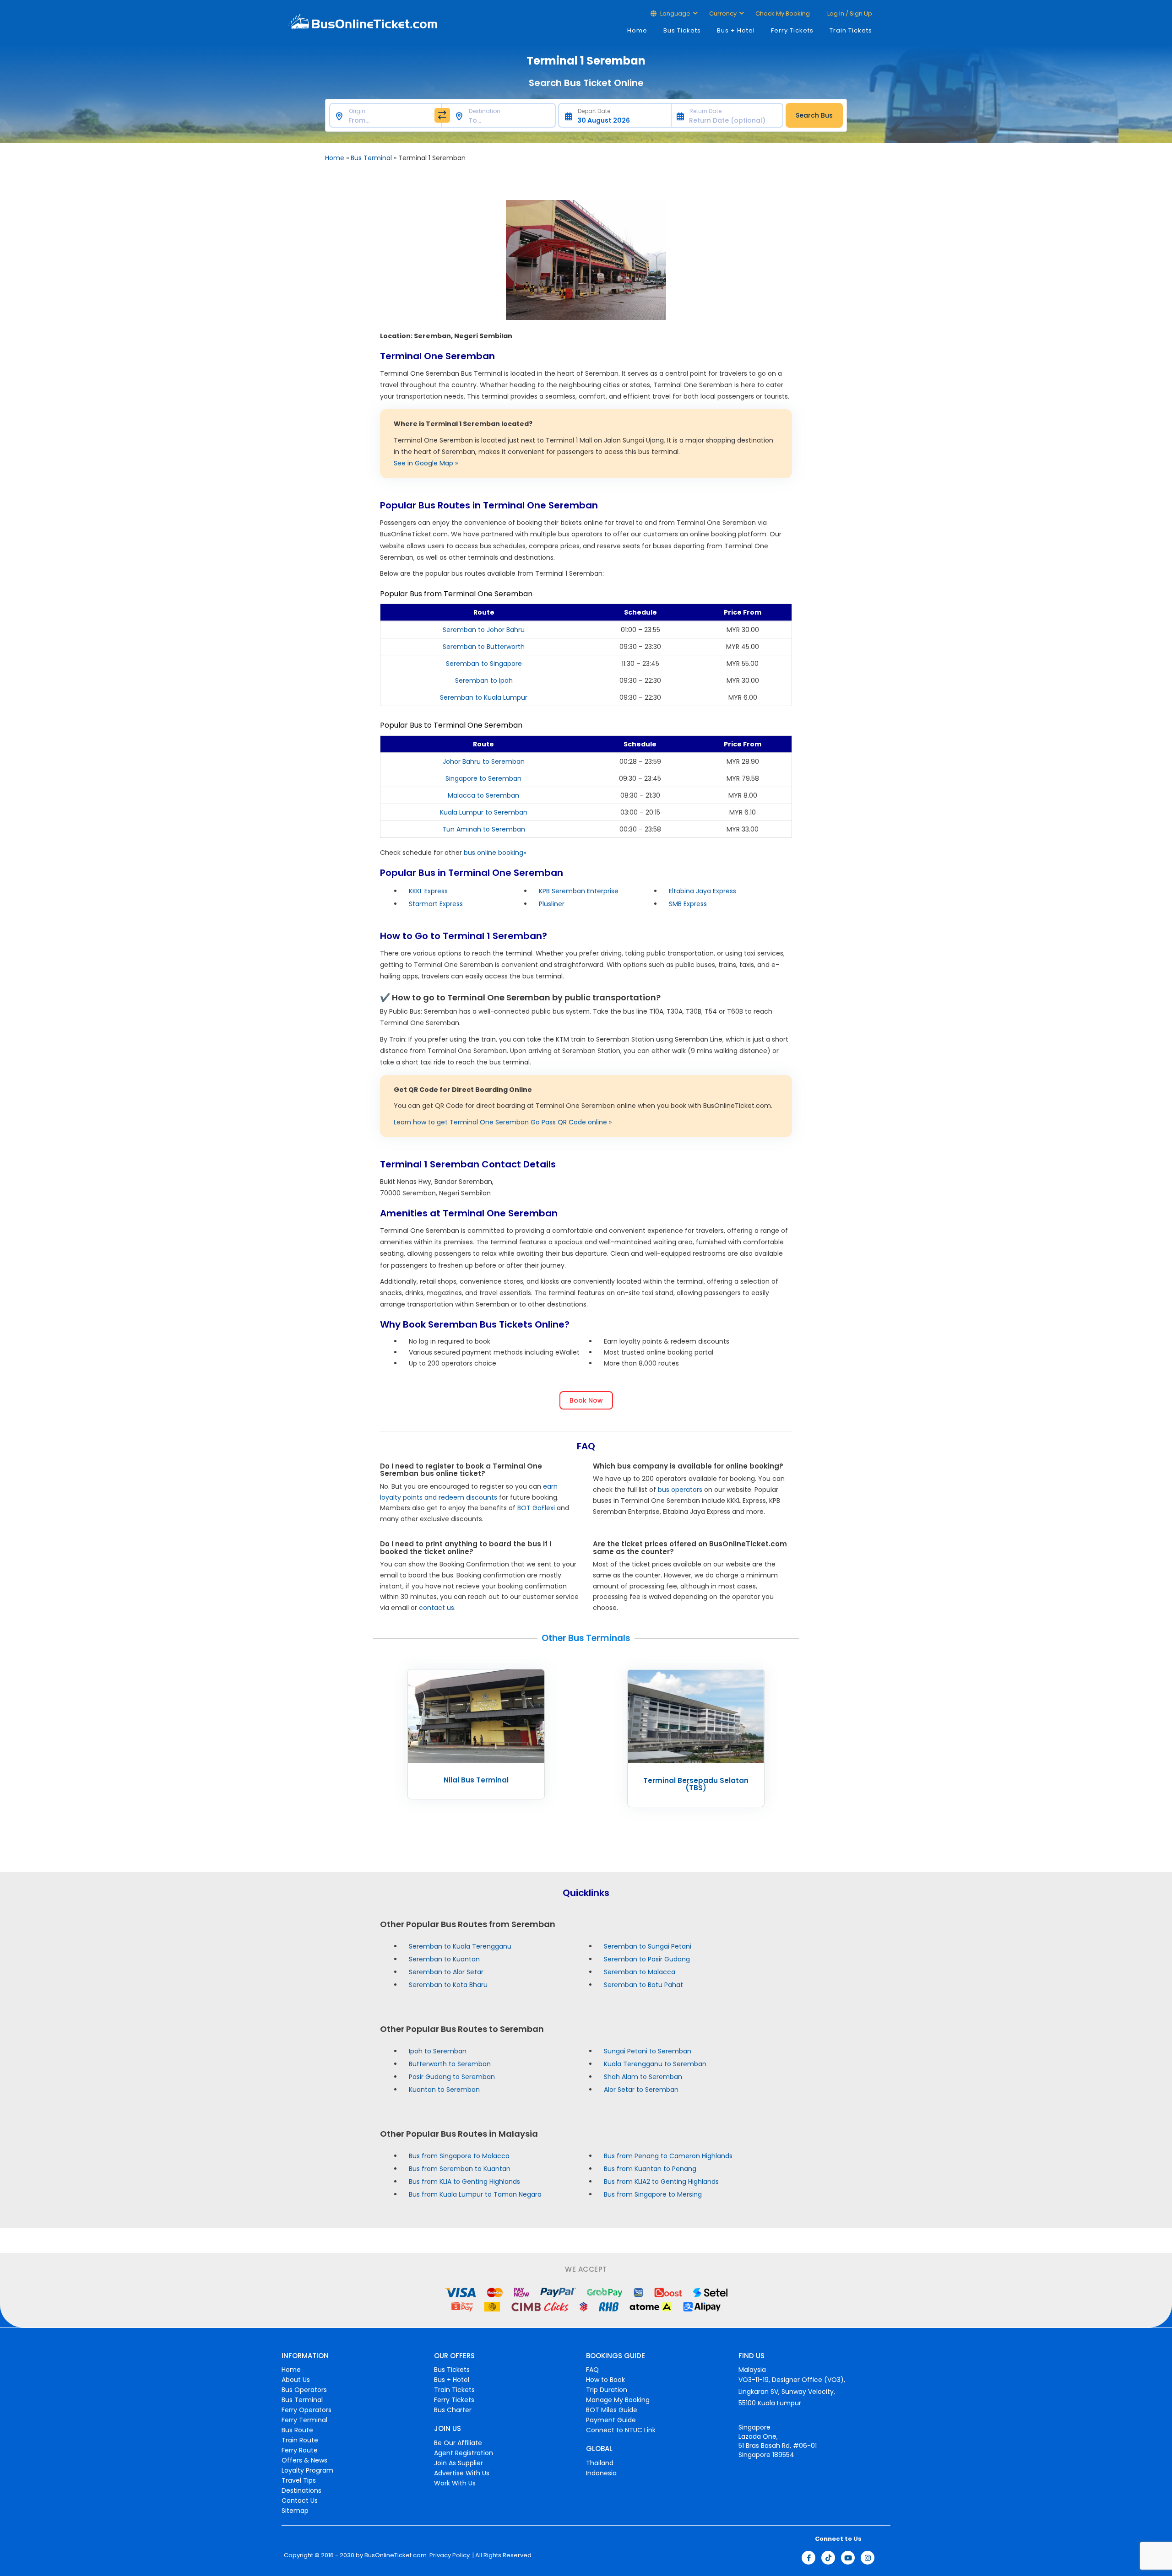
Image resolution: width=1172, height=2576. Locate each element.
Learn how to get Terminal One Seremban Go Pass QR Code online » (503, 1122)
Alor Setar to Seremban (641, 2089)
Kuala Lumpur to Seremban (484, 812)
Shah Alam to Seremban (643, 2076)
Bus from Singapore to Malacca (459, 2155)
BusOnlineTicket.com (396, 2555)
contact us (437, 1608)
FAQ (592, 2370)
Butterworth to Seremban (450, 2063)
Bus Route (297, 2430)
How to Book (605, 2380)
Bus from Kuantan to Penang (650, 2168)
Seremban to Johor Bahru (484, 630)
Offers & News (304, 2460)
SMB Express (688, 904)
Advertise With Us (462, 2473)
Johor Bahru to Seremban (484, 761)
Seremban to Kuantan (444, 1959)
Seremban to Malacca (640, 1971)
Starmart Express (436, 904)
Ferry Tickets (792, 30)
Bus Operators (304, 2390)
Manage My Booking (618, 2400)
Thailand (600, 2463)
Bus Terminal (371, 158)
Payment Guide (611, 2420)
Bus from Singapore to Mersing (653, 2194)
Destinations (301, 2490)
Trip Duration (607, 2390)
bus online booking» (495, 853)
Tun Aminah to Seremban (484, 829)
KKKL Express (428, 891)
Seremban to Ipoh (484, 680)
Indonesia (601, 2473)
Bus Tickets (682, 30)
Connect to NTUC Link (621, 2430)
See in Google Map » (426, 463)
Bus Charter (453, 2410)
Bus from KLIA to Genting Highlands (464, 2181)
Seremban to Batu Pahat (643, 1984)
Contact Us (300, 2500)
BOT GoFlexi (536, 1508)
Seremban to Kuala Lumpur (484, 697)
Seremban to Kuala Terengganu (460, 1946)
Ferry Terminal (304, 2420)
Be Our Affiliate (458, 2443)
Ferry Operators (307, 2410)
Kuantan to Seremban (444, 2089)
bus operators (680, 1490)
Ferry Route (300, 2450)
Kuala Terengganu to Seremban (655, 2063)
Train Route (300, 2440)
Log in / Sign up (849, 14)
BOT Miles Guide (612, 2410)
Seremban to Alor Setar (446, 1971)
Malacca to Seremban (483, 795)
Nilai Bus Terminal (476, 1780)
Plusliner (552, 904)
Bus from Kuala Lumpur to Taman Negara (475, 2194)
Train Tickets (851, 30)
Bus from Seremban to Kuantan (460, 2168)
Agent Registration (464, 2453)
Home (637, 30)
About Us (296, 2380)
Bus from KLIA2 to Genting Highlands (661, 2181)
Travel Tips (299, 2480)
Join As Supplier (458, 2463)
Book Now (586, 1400)
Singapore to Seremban (483, 778)
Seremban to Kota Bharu (448, 1984)
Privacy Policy (449, 2555)
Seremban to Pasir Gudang (647, 1959)
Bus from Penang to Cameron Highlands (668, 2155)
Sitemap (295, 2511)
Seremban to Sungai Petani (648, 1946)
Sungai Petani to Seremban (648, 2051)
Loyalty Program (307, 2470)
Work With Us (455, 2483)
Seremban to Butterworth (484, 647)
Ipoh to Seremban (438, 2051)
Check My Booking (783, 14)
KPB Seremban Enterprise (579, 891)
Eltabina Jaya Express (703, 891)
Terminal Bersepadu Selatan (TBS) (696, 1784)
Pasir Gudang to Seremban (452, 2076)
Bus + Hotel (736, 30)
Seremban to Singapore (484, 664)
